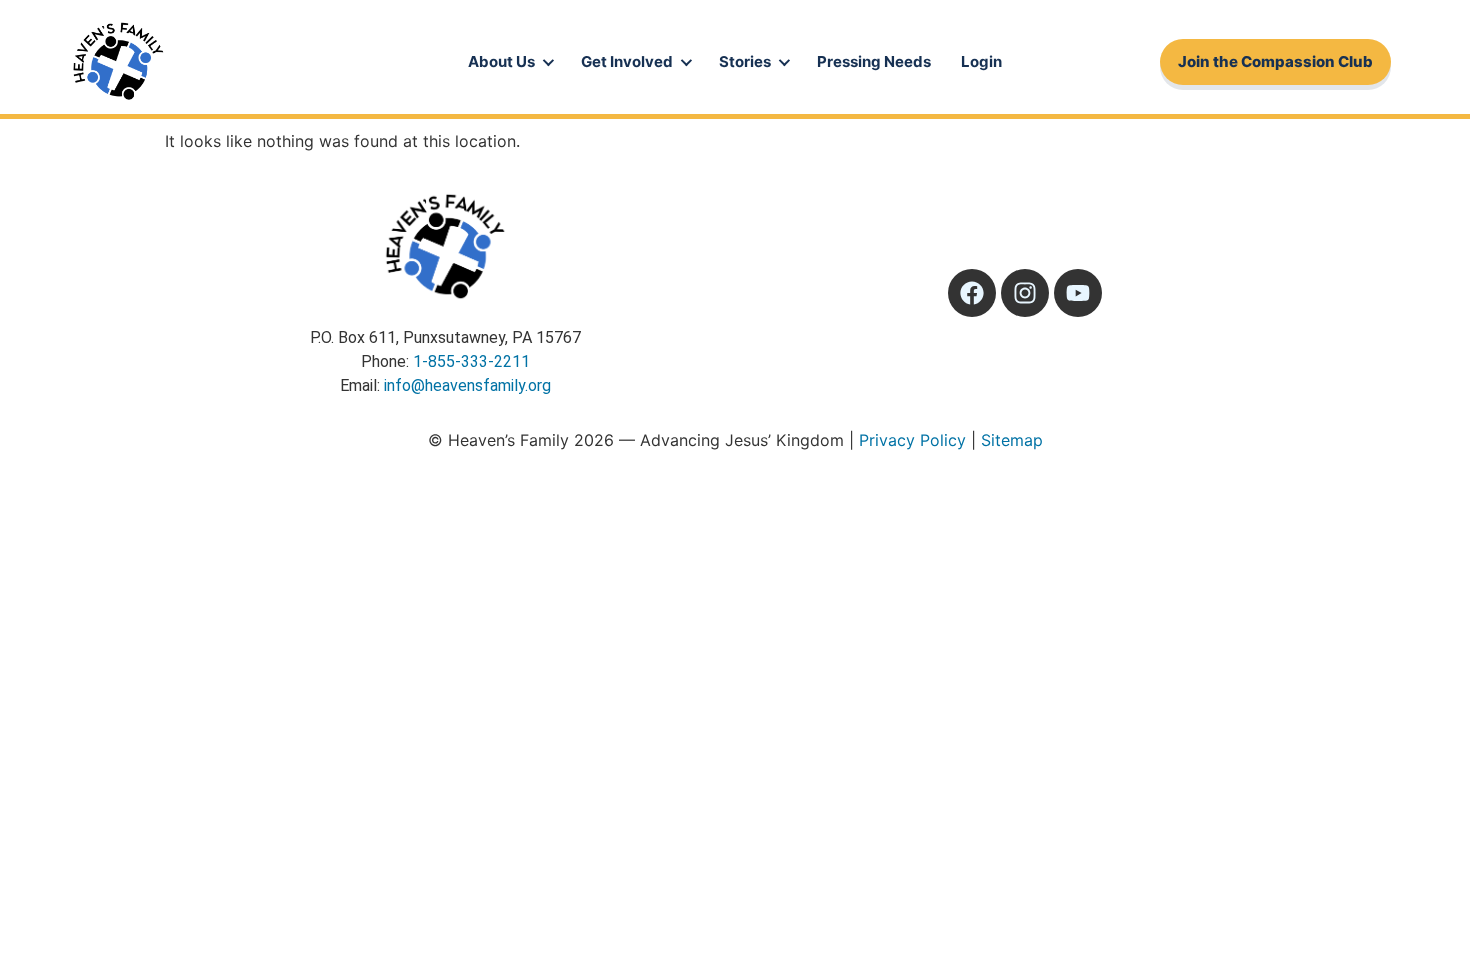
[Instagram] (1025, 293)
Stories (745, 61)
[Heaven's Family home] (118, 62)
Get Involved (627, 61)
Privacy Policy (912, 440)
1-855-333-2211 (471, 361)
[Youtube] (1078, 293)
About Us (501, 61)
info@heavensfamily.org (467, 385)
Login (981, 61)
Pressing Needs (874, 61)
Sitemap (1012, 440)
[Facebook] (972, 293)
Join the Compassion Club (1275, 61)
